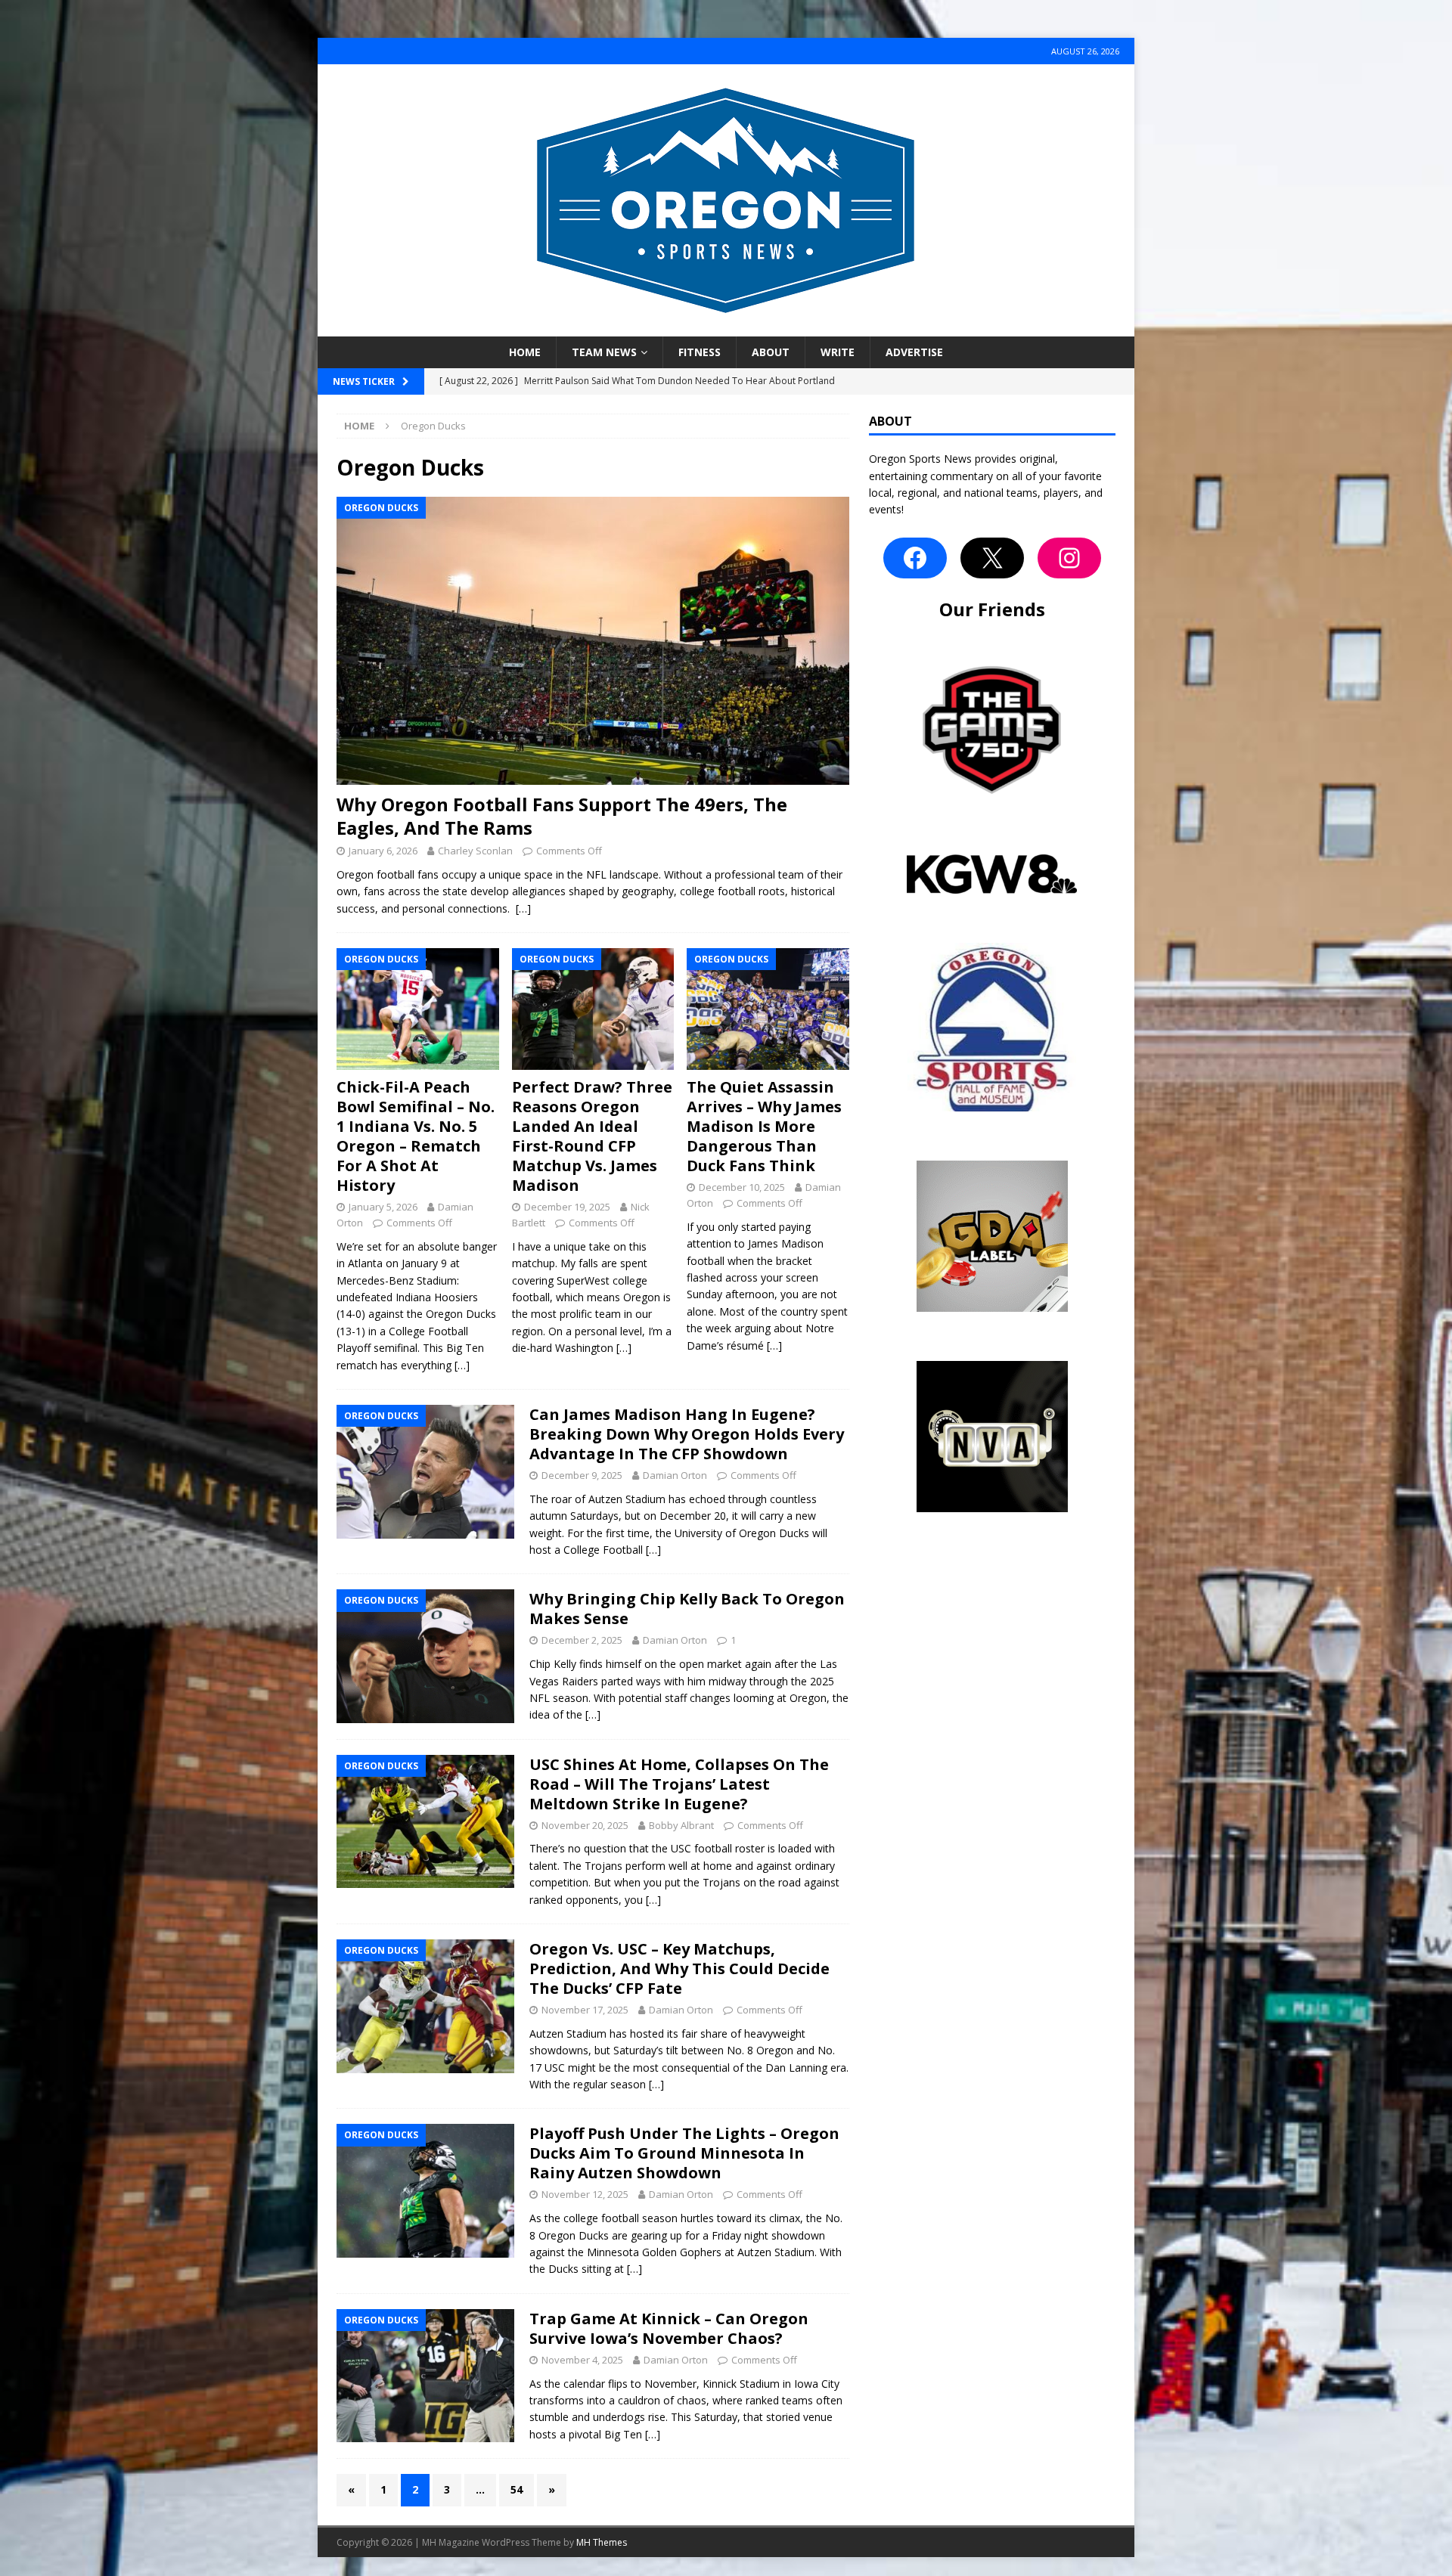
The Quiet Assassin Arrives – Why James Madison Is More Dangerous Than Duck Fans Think (764, 1126)
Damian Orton (675, 1475)
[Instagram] (1069, 558)
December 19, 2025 (567, 1207)
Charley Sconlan (475, 851)
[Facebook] (915, 558)
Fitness (700, 352)
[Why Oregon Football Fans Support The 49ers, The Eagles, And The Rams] (593, 641)
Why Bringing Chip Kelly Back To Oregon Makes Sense (687, 1609)
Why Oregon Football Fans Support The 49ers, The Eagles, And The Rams (562, 816)
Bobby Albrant (681, 1825)
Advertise (914, 352)
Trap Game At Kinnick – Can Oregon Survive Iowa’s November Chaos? (669, 2328)
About (771, 352)
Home (525, 352)
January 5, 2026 (383, 1207)
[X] (992, 558)
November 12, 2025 (585, 2194)
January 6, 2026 (383, 851)
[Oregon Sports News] (726, 328)
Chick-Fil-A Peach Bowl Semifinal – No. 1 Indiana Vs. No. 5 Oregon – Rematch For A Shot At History (416, 1136)
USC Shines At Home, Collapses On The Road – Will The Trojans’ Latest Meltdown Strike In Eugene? (679, 1784)
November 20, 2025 (585, 1825)
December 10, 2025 (742, 1187)
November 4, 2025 (582, 2360)
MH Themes (602, 2542)
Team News (604, 352)
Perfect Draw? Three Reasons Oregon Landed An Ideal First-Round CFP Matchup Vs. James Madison (592, 1136)
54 (517, 2489)
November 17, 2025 (585, 2010)
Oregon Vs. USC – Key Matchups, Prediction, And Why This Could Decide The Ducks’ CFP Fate (679, 1968)
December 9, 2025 (582, 1475)
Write (838, 352)
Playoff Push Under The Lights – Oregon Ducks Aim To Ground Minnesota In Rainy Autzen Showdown (684, 2153)
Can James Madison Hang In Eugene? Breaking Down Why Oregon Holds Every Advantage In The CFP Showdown (687, 1434)
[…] (523, 908)
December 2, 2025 (582, 1640)
